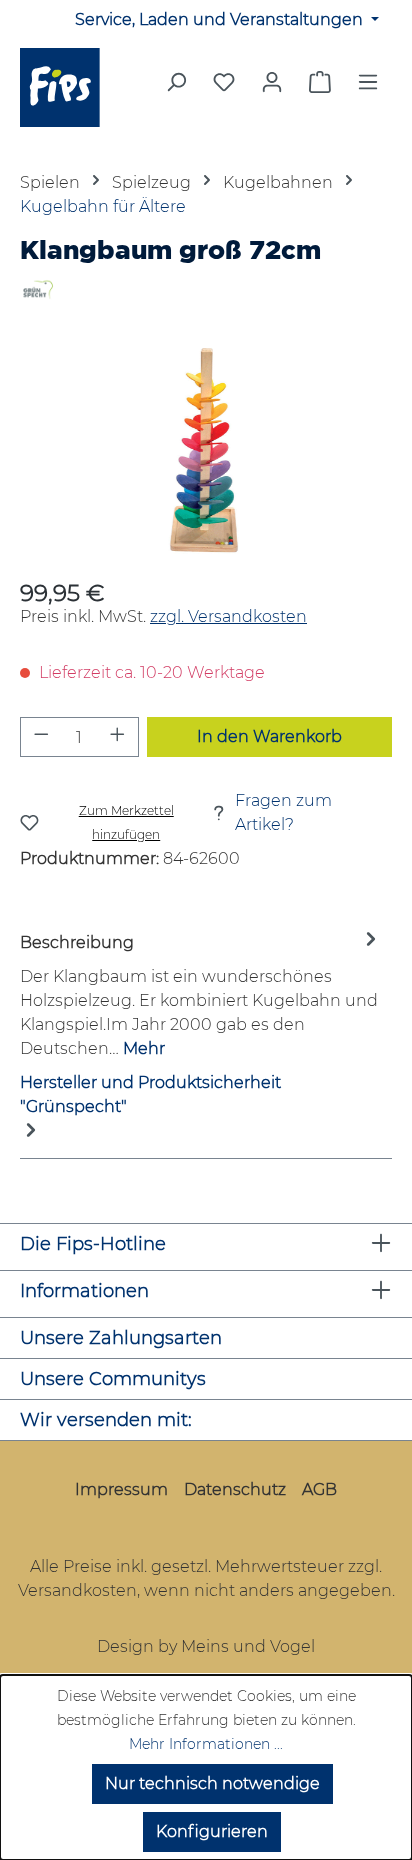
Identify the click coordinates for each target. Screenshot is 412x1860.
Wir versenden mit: (106, 1420)
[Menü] (368, 88)
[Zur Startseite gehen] (68, 87)
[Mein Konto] (272, 82)
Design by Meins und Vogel (206, 1646)
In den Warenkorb (269, 736)
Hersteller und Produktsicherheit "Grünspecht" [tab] (150, 1094)
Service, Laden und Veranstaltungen (221, 19)
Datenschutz (235, 1489)
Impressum (121, 1489)
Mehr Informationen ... (206, 1744)
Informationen (84, 1291)
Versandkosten (77, 1590)
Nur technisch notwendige (212, 1783)
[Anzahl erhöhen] (118, 737)
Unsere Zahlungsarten (121, 1338)
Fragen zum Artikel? (283, 812)
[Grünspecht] (206, 289)
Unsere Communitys (113, 1379)
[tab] (201, 994)
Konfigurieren (212, 1831)
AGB (319, 1489)
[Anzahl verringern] (41, 737)
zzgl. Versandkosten (228, 616)
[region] (206, 452)
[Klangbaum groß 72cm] (205, 452)
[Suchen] (176, 88)
